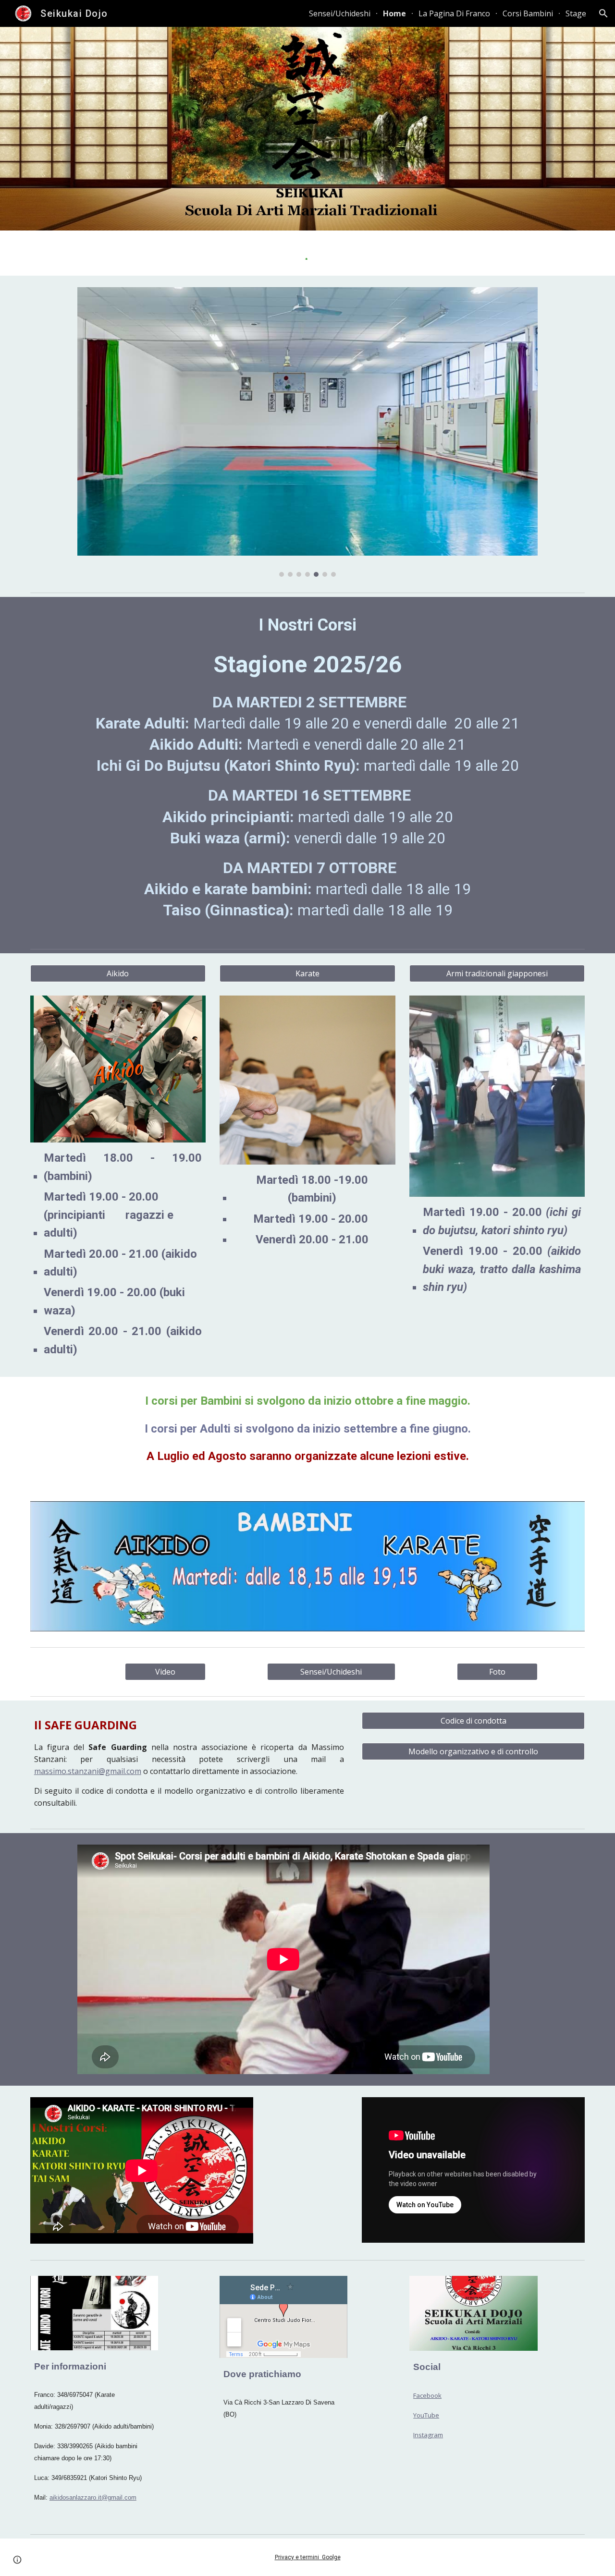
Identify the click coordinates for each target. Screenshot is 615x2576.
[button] (603, 13)
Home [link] (394, 13)
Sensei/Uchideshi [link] (340, 13)
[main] (307, 771)
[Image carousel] (307, 432)
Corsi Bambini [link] (528, 13)
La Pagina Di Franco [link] (454, 13)
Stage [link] (576, 13)
